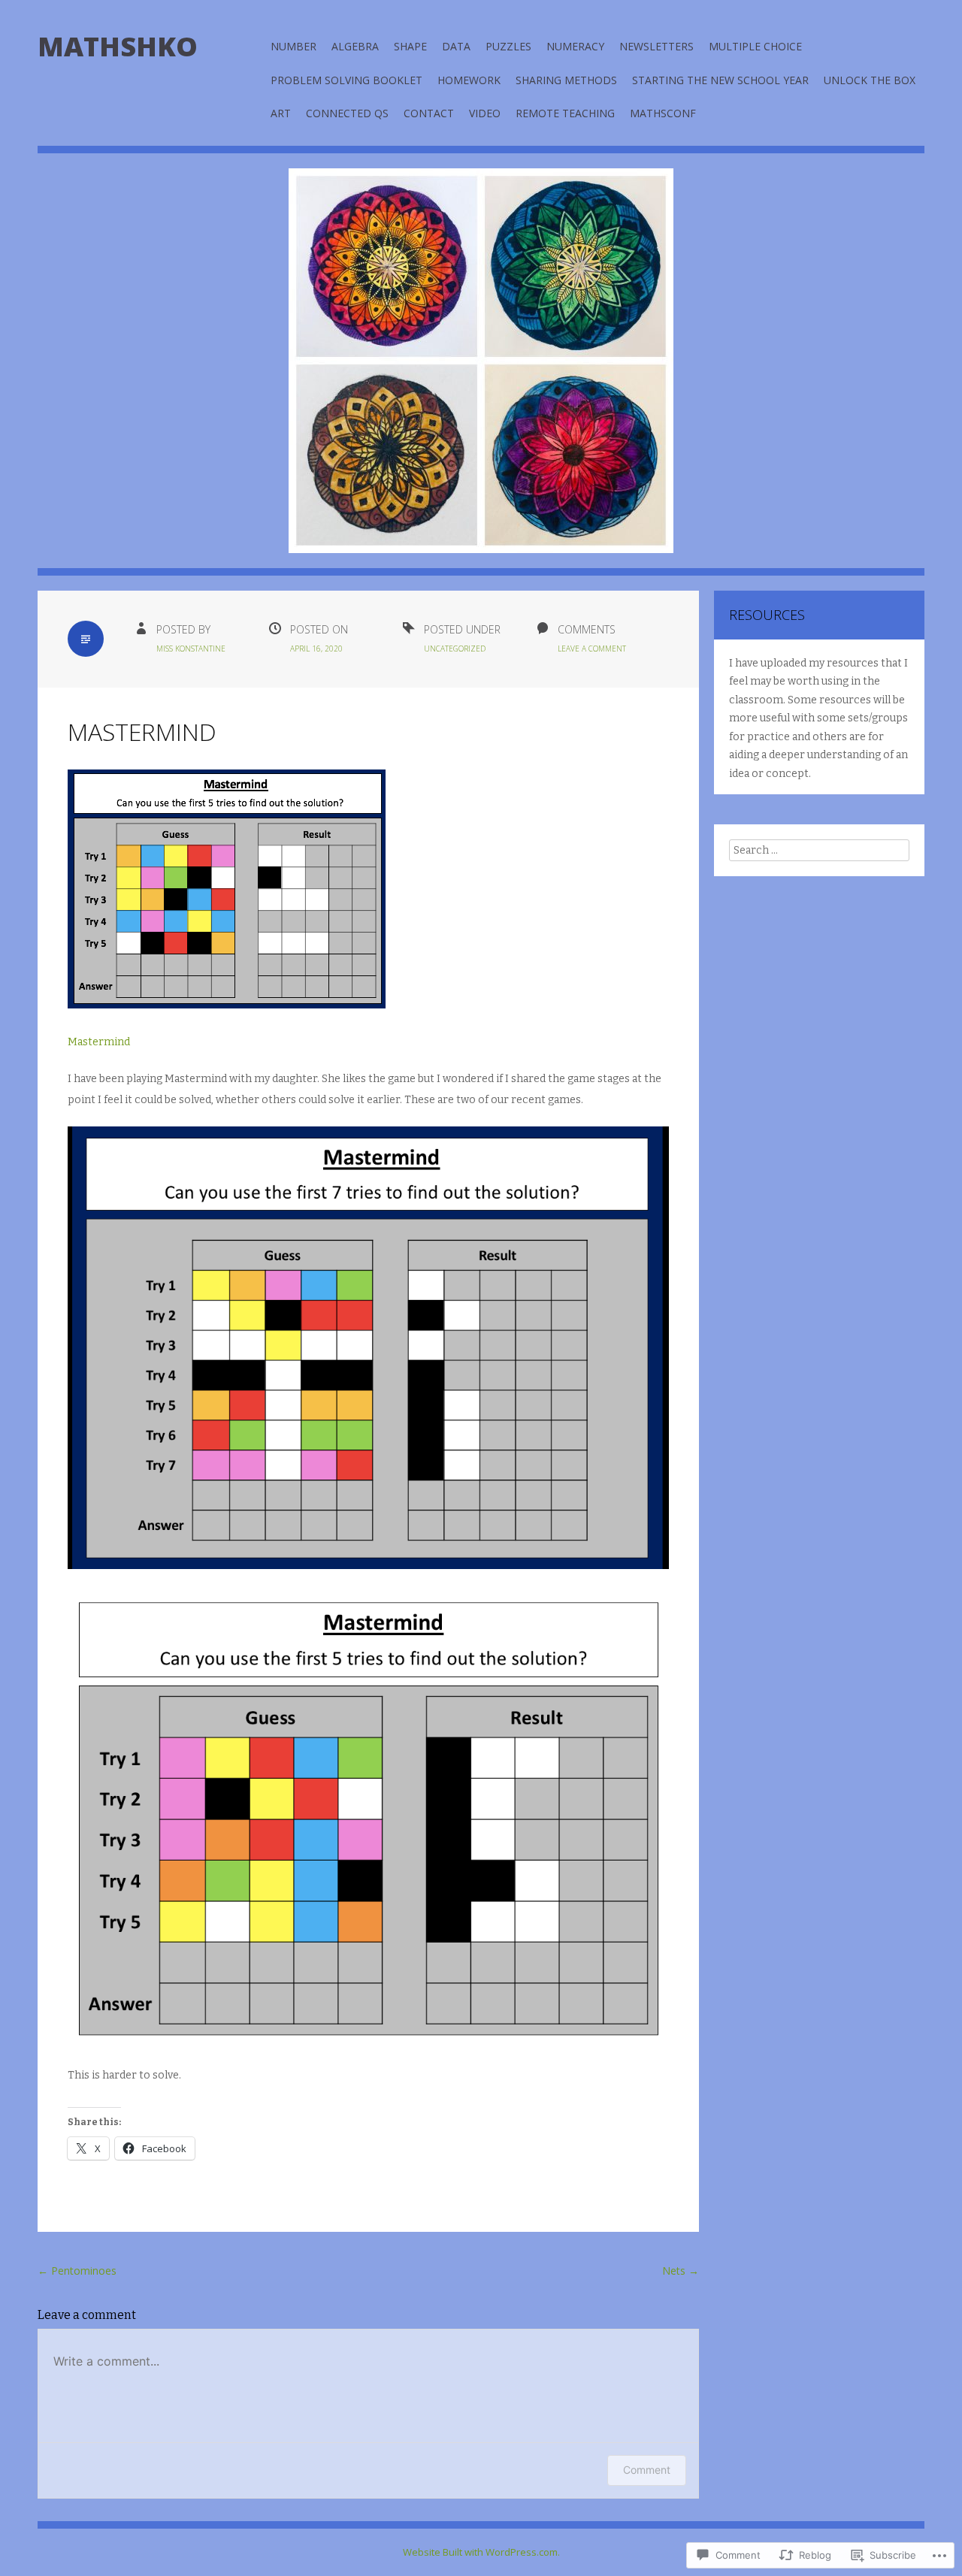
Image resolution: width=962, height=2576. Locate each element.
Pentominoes (77, 2271)
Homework (469, 80)
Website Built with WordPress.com (480, 2552)
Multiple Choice (755, 46)
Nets (681, 2271)
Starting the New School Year (720, 80)
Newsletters (656, 46)
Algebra (355, 46)
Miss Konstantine (191, 649)
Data (456, 46)
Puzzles (508, 46)
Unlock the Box (870, 80)
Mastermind (99, 1042)
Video (485, 113)
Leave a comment (592, 649)
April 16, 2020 (316, 649)
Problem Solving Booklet (346, 80)
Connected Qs (347, 113)
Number (293, 46)
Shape (410, 46)
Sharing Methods (566, 80)
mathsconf (663, 113)
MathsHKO (118, 46)
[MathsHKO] (481, 372)
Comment (647, 2470)
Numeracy (575, 46)
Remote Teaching (565, 113)
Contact (429, 113)
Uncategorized (455, 649)
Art (281, 113)
